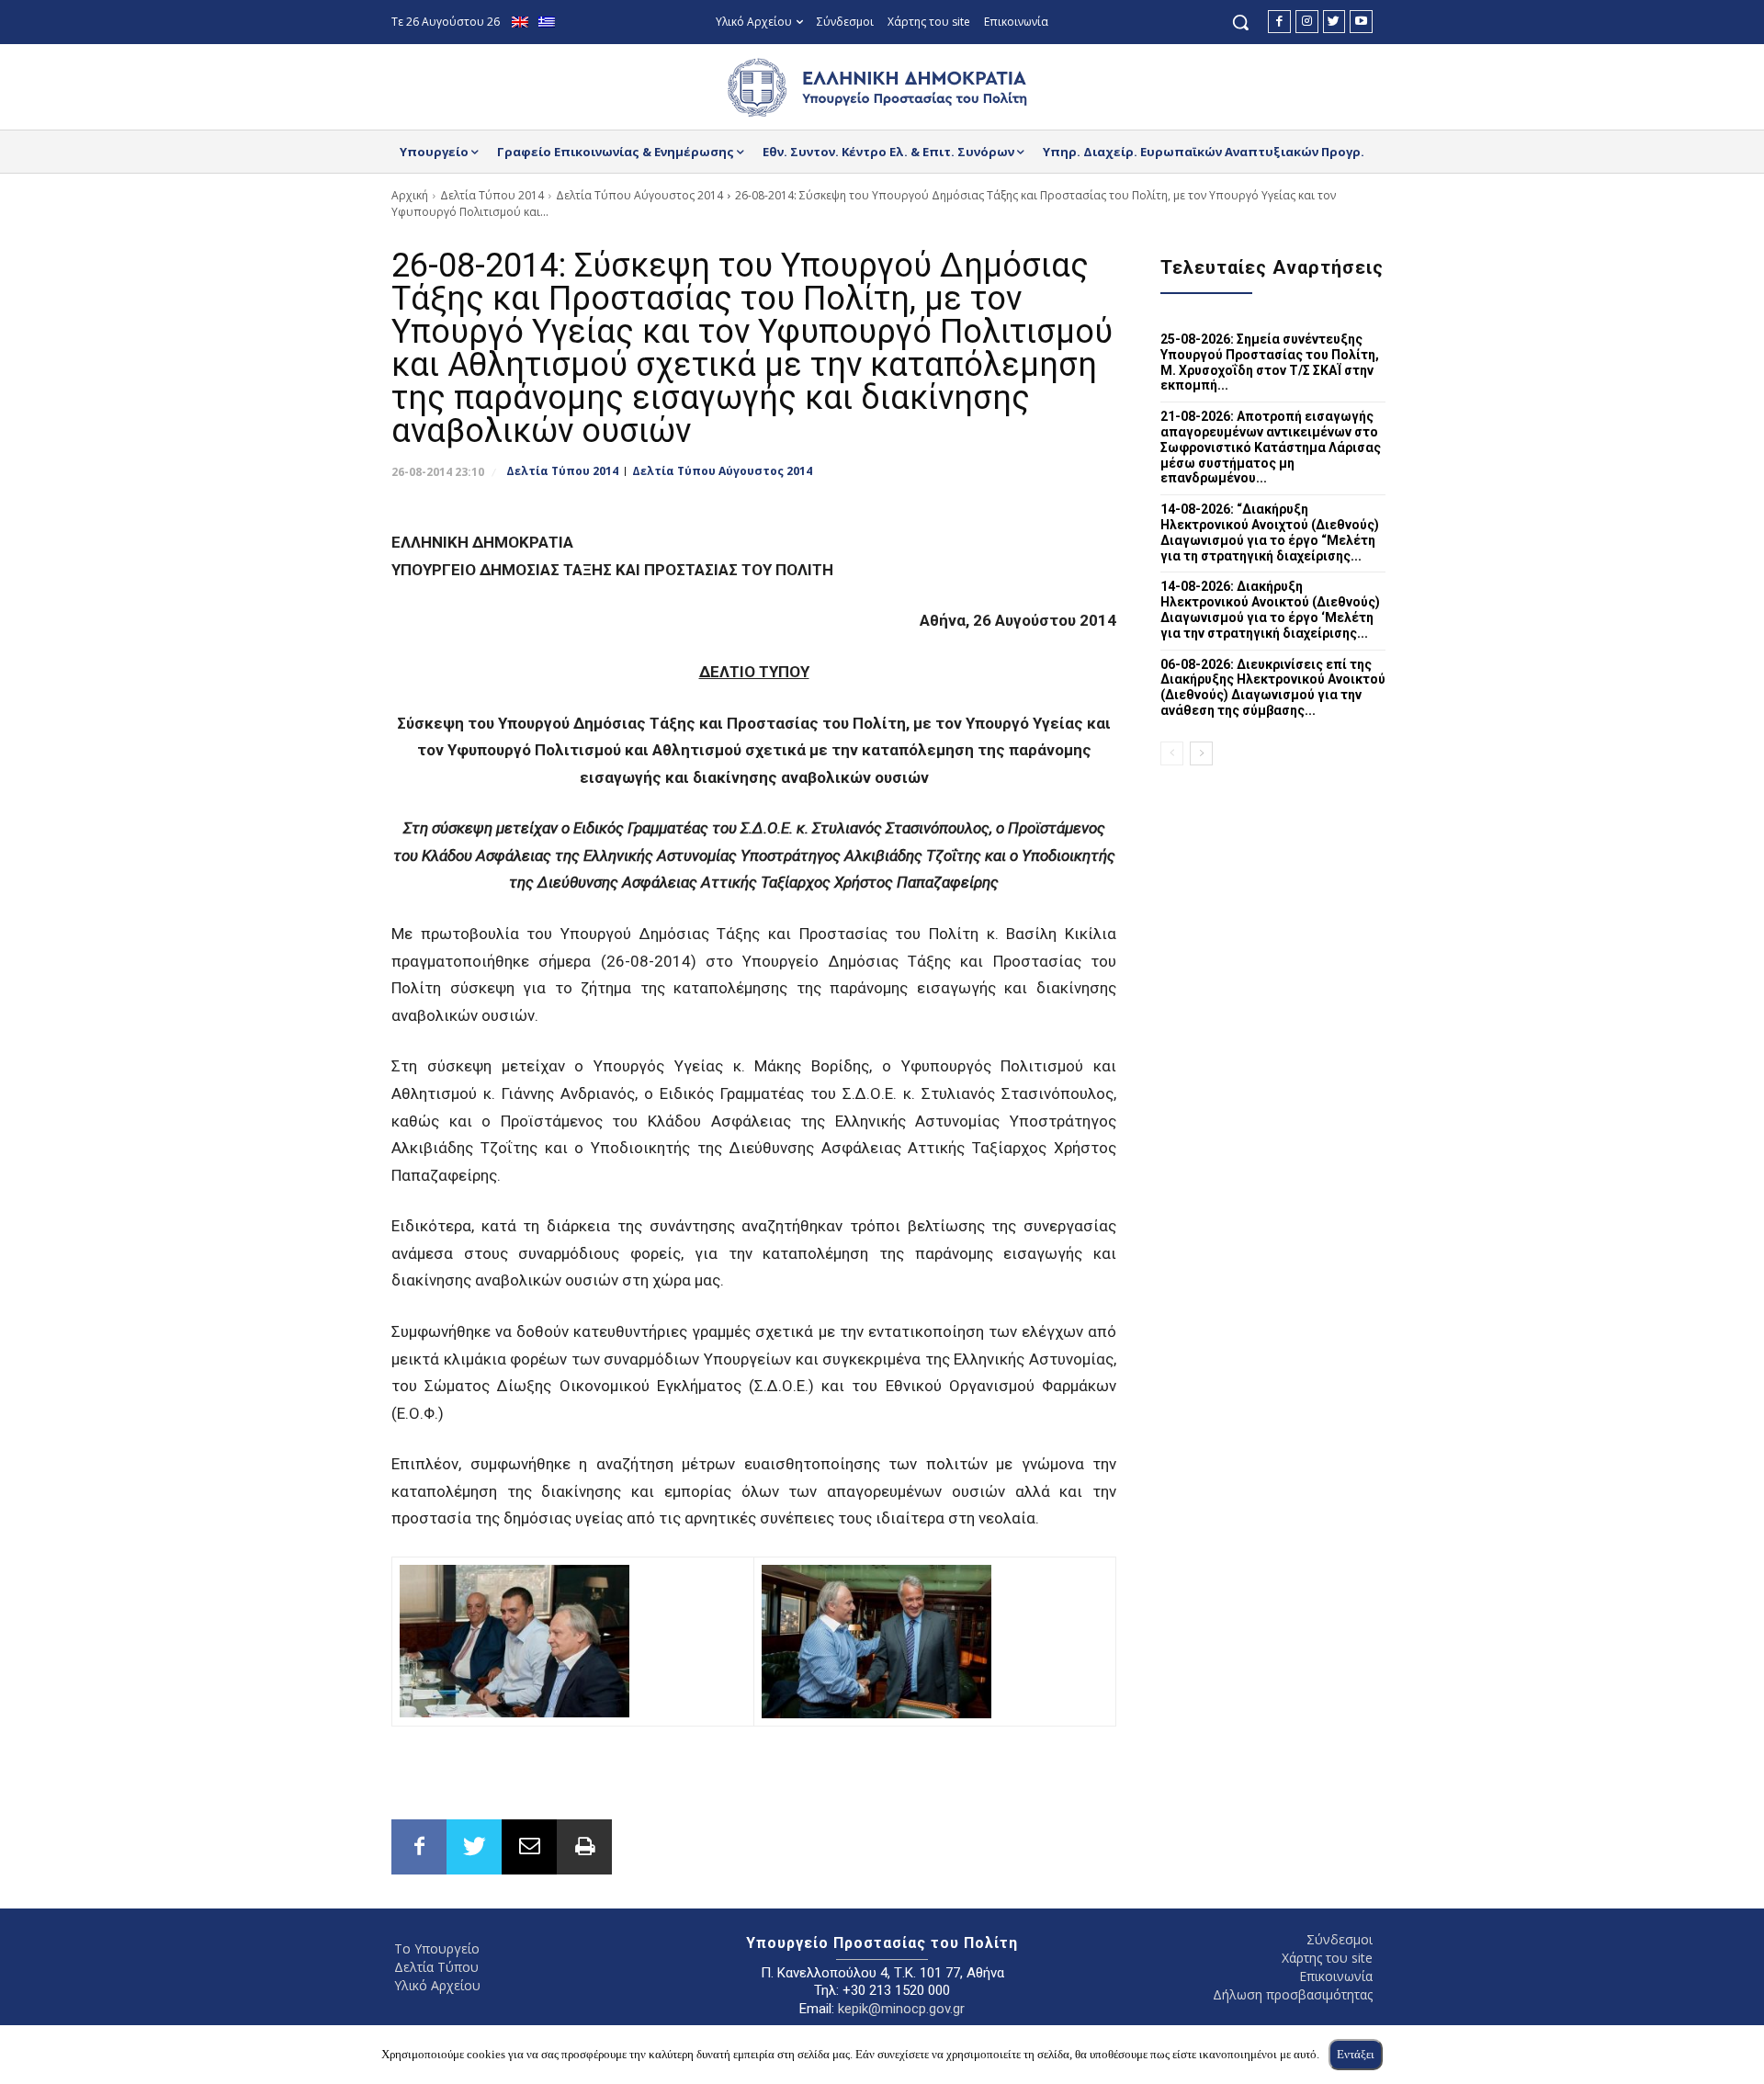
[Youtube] (1361, 22)
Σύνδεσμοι (1340, 1939)
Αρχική (410, 195)
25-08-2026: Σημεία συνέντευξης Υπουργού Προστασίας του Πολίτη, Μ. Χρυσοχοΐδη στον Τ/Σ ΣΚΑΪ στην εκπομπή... (1270, 362)
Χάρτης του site (1327, 1958)
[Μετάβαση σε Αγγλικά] (522, 23)
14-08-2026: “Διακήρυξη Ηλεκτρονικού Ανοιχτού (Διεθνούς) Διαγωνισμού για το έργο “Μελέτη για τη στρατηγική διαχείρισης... (1270, 532)
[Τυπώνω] (584, 1847)
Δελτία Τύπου (436, 1967)
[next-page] (1201, 753)
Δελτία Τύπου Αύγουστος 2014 (639, 195)
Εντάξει (1356, 2054)
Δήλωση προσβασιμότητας (1293, 1994)
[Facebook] (1279, 22)
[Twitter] (1334, 22)
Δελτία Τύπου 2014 (492, 195)
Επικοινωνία (1336, 1976)
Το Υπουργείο (437, 1948)
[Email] (529, 1847)
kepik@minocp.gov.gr (901, 2009)
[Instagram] (1307, 22)
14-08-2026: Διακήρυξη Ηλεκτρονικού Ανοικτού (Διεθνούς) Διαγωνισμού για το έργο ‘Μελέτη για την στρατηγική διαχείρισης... (1270, 609)
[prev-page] (1172, 753)
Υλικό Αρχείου (437, 1985)
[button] (1240, 22)
